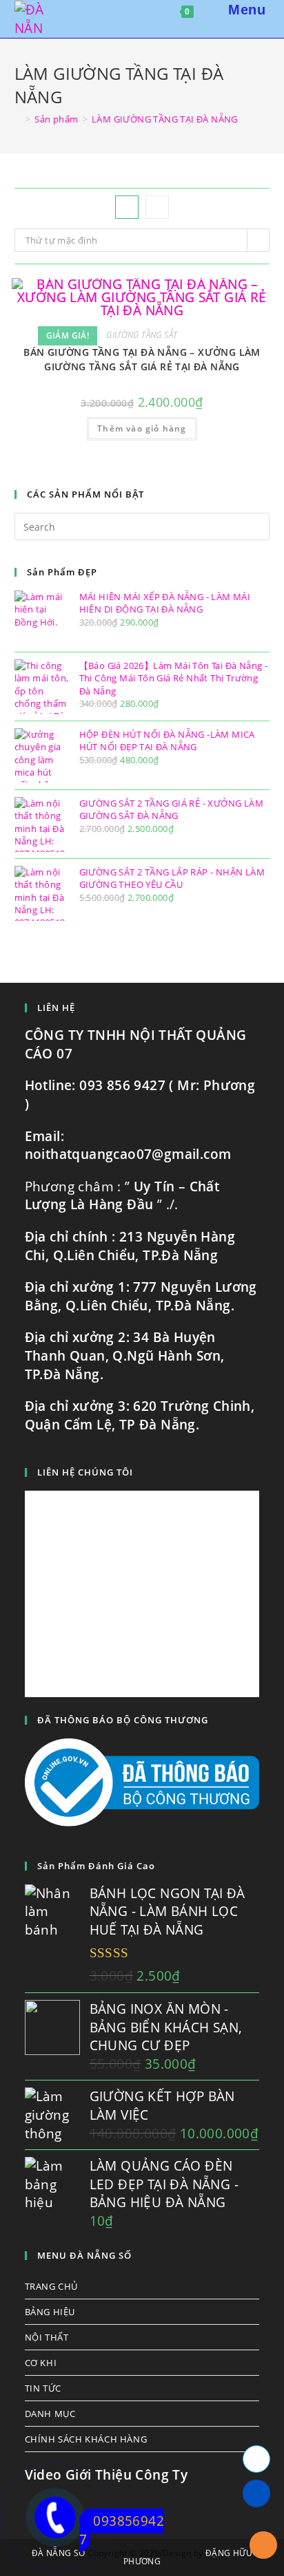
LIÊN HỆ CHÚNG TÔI (85, 1472)
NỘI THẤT (47, 2337)
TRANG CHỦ (51, 2286)
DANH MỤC (50, 2414)
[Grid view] (127, 207)
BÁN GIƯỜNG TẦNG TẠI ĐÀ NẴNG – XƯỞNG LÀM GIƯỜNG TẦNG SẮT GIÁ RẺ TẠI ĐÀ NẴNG (142, 359)
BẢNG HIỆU (50, 2312)
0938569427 (122, 2530)
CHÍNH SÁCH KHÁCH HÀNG (86, 2439)
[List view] (157, 207)
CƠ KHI (41, 2363)
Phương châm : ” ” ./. (122, 1196)
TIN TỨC (43, 2388)
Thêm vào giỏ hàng (142, 428)
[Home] (18, 119)
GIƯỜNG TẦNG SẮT (142, 335)
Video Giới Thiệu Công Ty (106, 2475)
